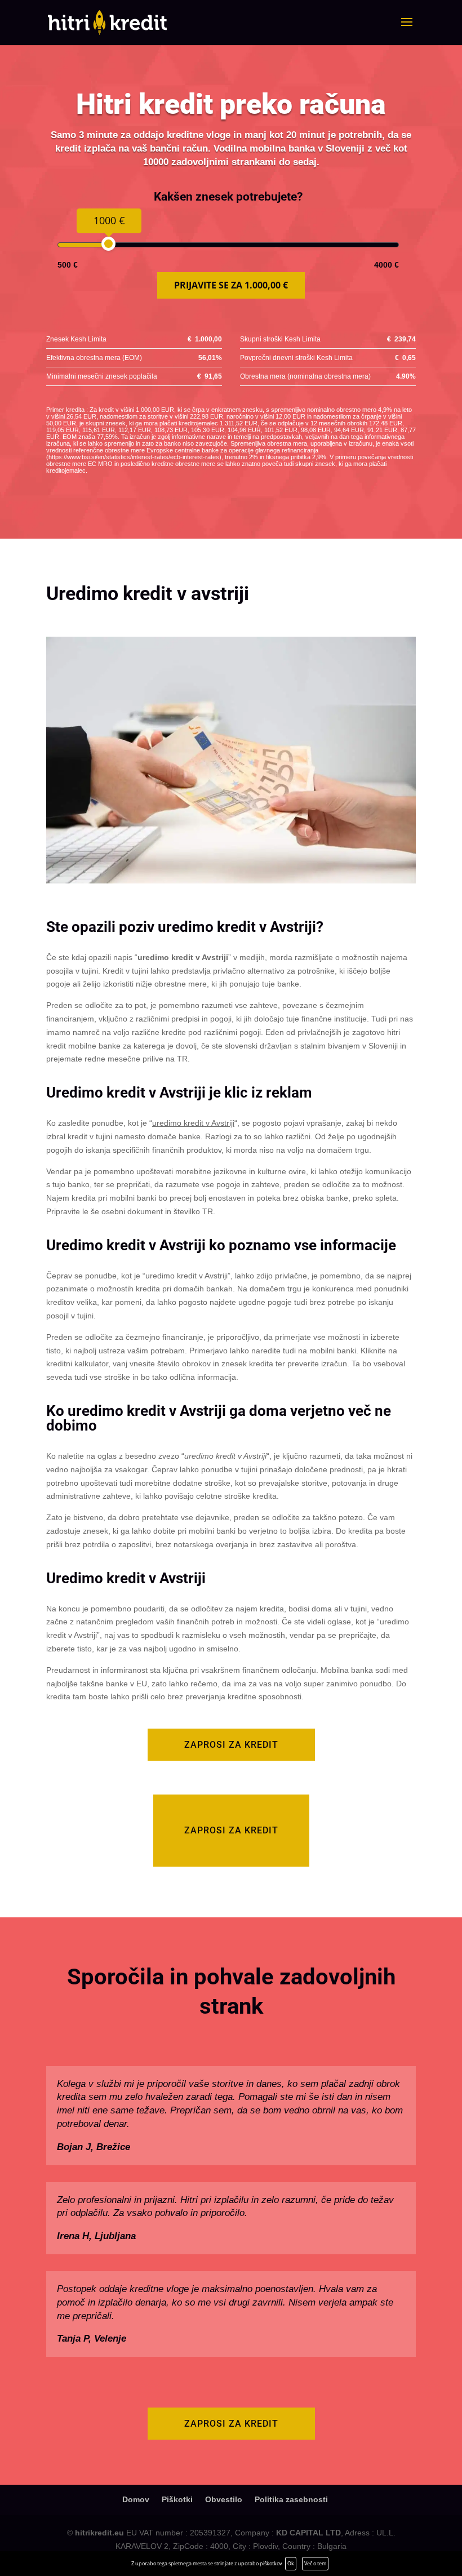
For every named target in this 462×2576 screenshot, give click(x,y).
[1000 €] (108, 244)
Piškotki (177, 2499)
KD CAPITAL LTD (308, 2533)
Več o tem (315, 2563)
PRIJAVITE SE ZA (231, 285)
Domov (136, 2499)
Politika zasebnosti (291, 2499)
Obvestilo (224, 2499)
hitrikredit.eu (99, 2533)
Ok (291, 2563)
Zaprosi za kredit (231, 1745)
